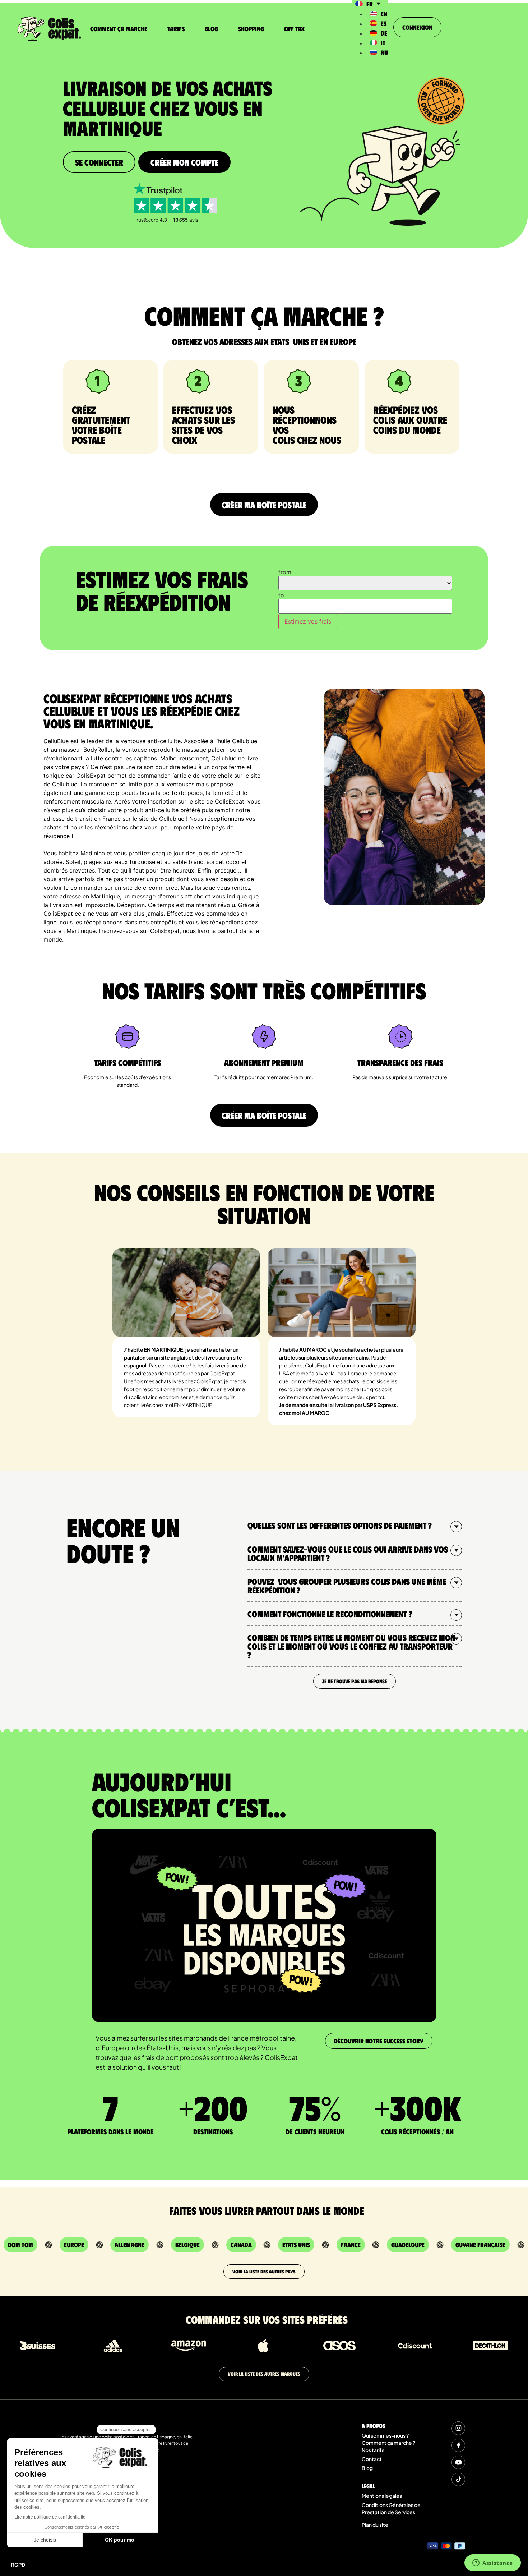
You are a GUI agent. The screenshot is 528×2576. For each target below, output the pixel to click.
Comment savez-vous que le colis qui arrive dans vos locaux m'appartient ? (348, 1553)
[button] (355, 1526)
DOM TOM (20, 2245)
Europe (74, 2245)
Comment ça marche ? (388, 2443)
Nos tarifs (373, 2450)
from (285, 572)
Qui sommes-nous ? (385, 2435)
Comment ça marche (119, 29)
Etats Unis (296, 2245)
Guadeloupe (408, 2245)
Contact (372, 2459)
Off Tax (294, 29)
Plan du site (375, 2525)
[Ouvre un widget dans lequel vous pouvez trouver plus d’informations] (493, 2563)
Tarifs (176, 29)
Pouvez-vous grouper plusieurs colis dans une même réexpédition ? (347, 1586)
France (351, 2245)
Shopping (251, 29)
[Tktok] (458, 2479)
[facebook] (458, 2445)
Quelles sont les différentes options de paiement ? (340, 1525)
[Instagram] (458, 2428)
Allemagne (129, 2245)
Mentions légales (382, 2495)
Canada (241, 2245)
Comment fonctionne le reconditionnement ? (330, 1614)
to (281, 595)
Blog (211, 29)
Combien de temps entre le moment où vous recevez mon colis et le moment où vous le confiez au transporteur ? (351, 1646)
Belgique (187, 2245)
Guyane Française (480, 2245)
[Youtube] (458, 2462)
